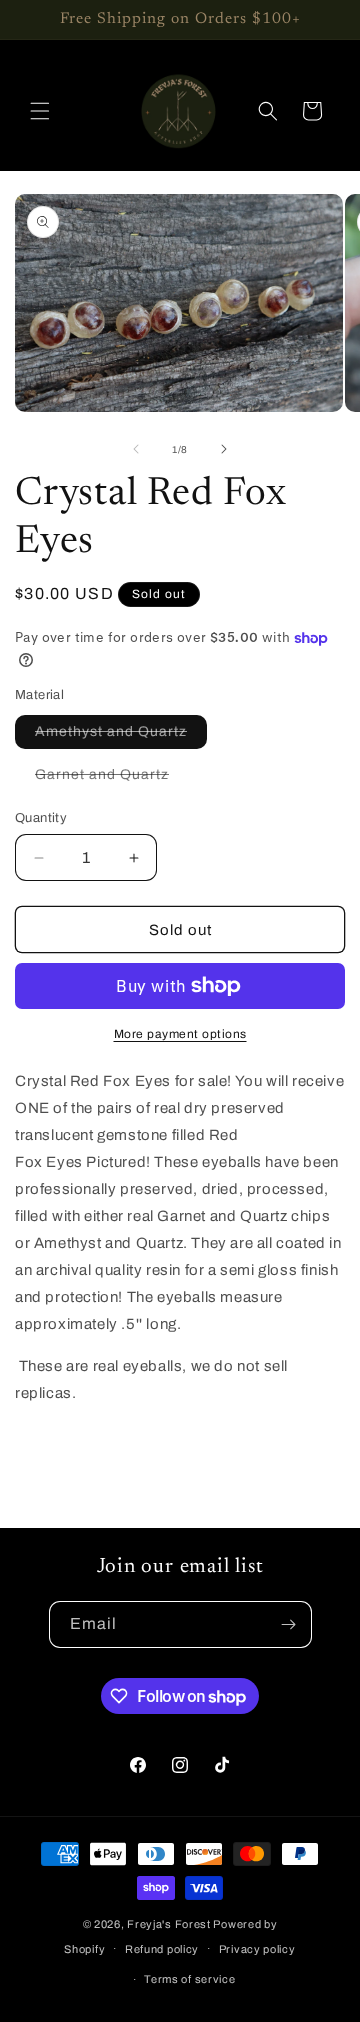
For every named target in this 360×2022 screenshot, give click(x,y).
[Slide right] (224, 449)
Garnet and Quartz (112, 779)
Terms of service (189, 1979)
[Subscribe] (289, 1624)
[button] (40, 111)
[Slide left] (136, 449)
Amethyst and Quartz (121, 736)
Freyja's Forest (169, 1924)
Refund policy (162, 1949)
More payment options (180, 1034)
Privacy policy (257, 1949)
